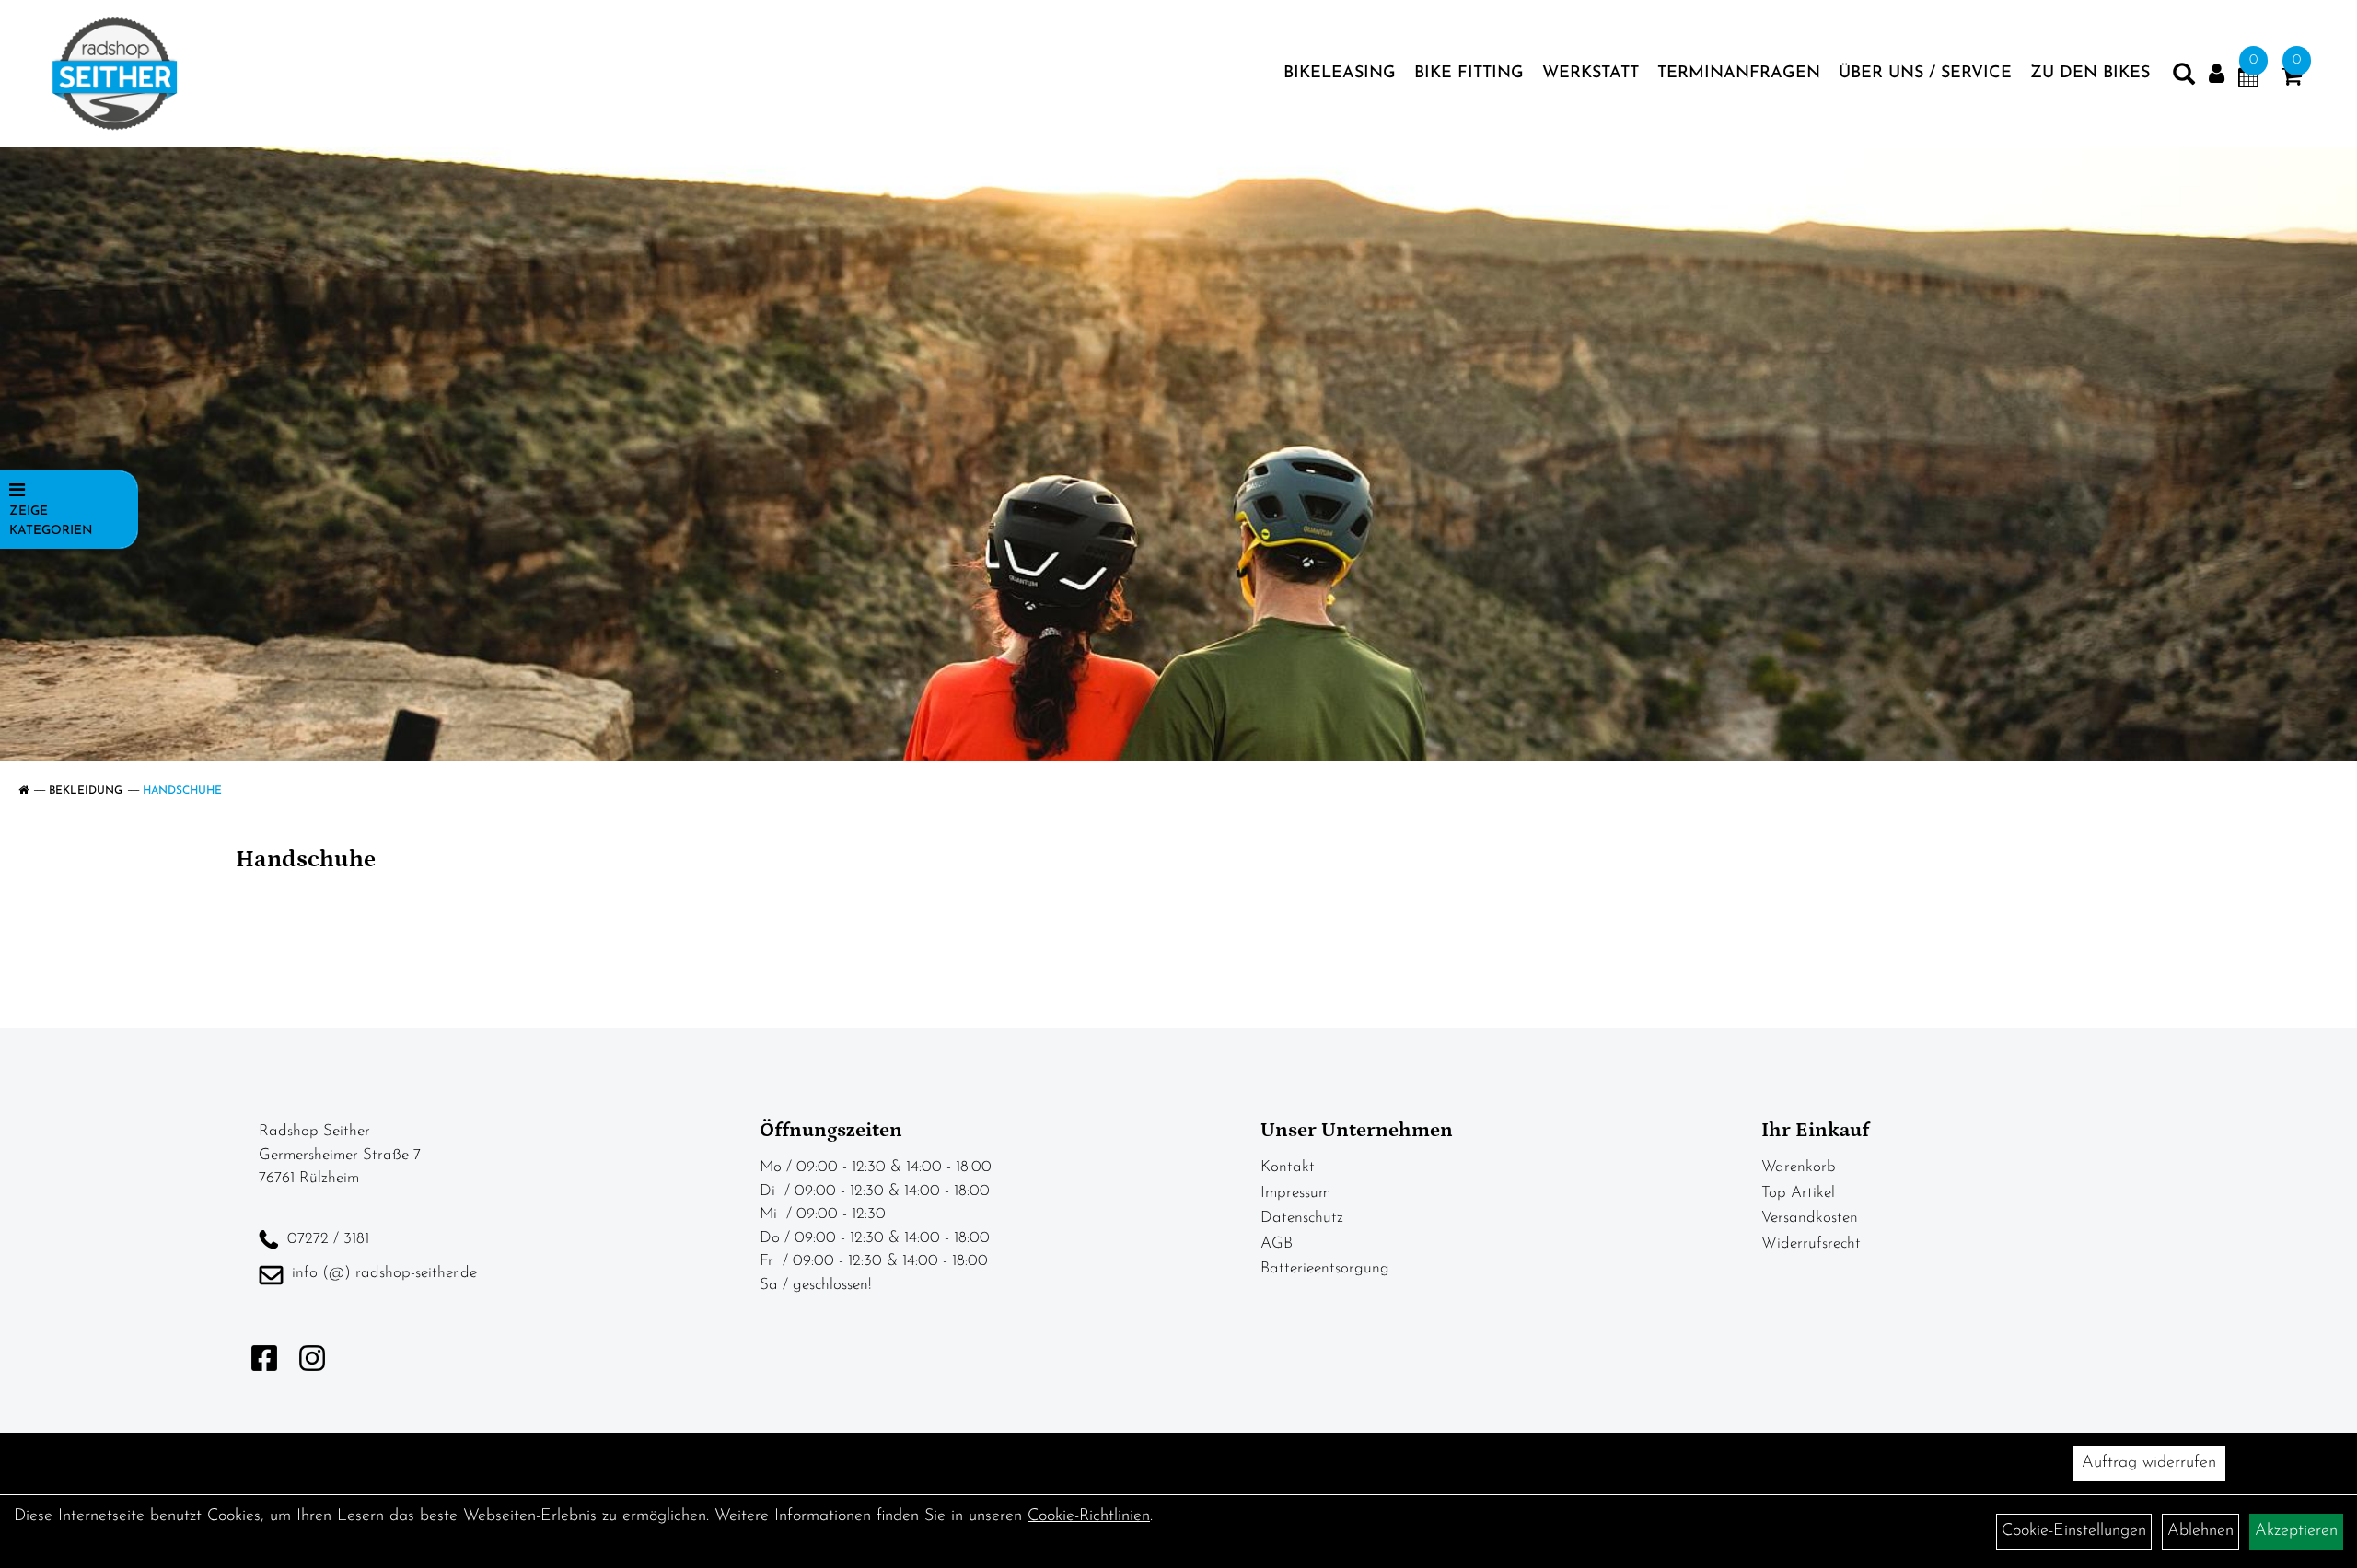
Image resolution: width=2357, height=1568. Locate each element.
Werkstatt (1591, 74)
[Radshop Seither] (115, 74)
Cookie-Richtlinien (1089, 1516)
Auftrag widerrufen (2149, 1463)
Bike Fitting (1469, 74)
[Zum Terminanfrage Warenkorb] (2248, 80)
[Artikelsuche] (2184, 78)
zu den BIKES (2090, 74)
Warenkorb (1799, 1167)
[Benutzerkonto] (2217, 74)
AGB (1277, 1243)
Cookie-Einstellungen (2074, 1531)
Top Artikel (1798, 1193)
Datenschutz (1302, 1218)
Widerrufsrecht (1811, 1243)
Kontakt (1288, 1167)
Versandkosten (1810, 1218)
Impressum (1295, 1193)
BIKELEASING (1340, 74)
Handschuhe (182, 791)
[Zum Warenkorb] (2292, 80)
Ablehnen (2200, 1531)
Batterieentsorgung (1325, 1268)
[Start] (23, 791)
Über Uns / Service (1925, 74)
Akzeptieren (2296, 1531)
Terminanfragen (1739, 74)
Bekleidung (86, 791)
